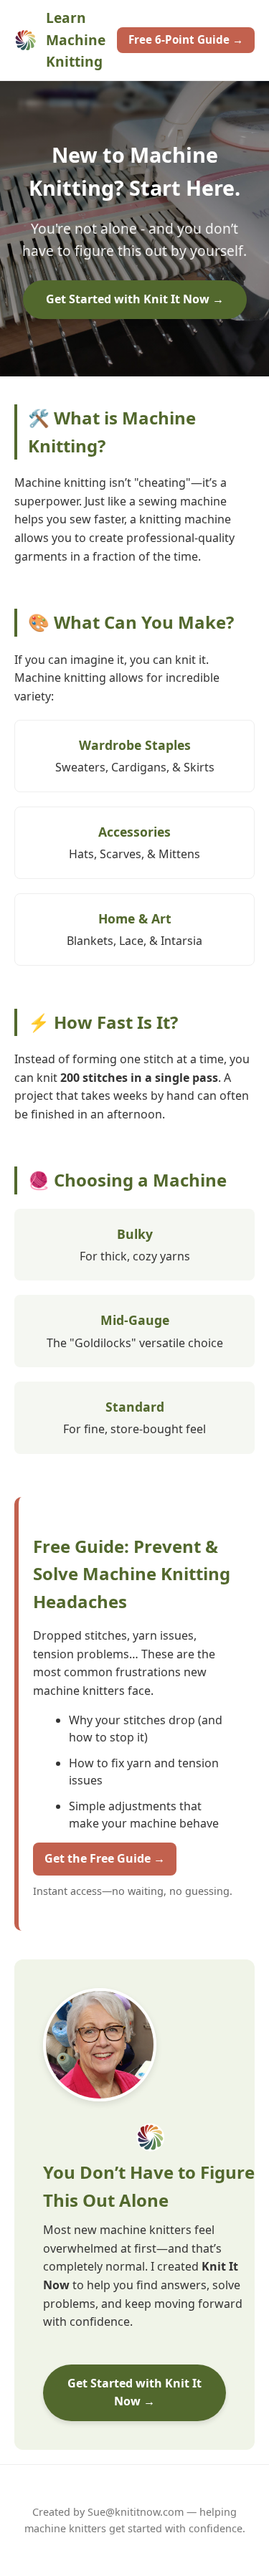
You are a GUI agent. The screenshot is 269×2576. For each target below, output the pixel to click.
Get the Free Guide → (105, 1858)
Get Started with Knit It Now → (135, 299)
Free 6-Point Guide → (186, 39)
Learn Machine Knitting (76, 39)
